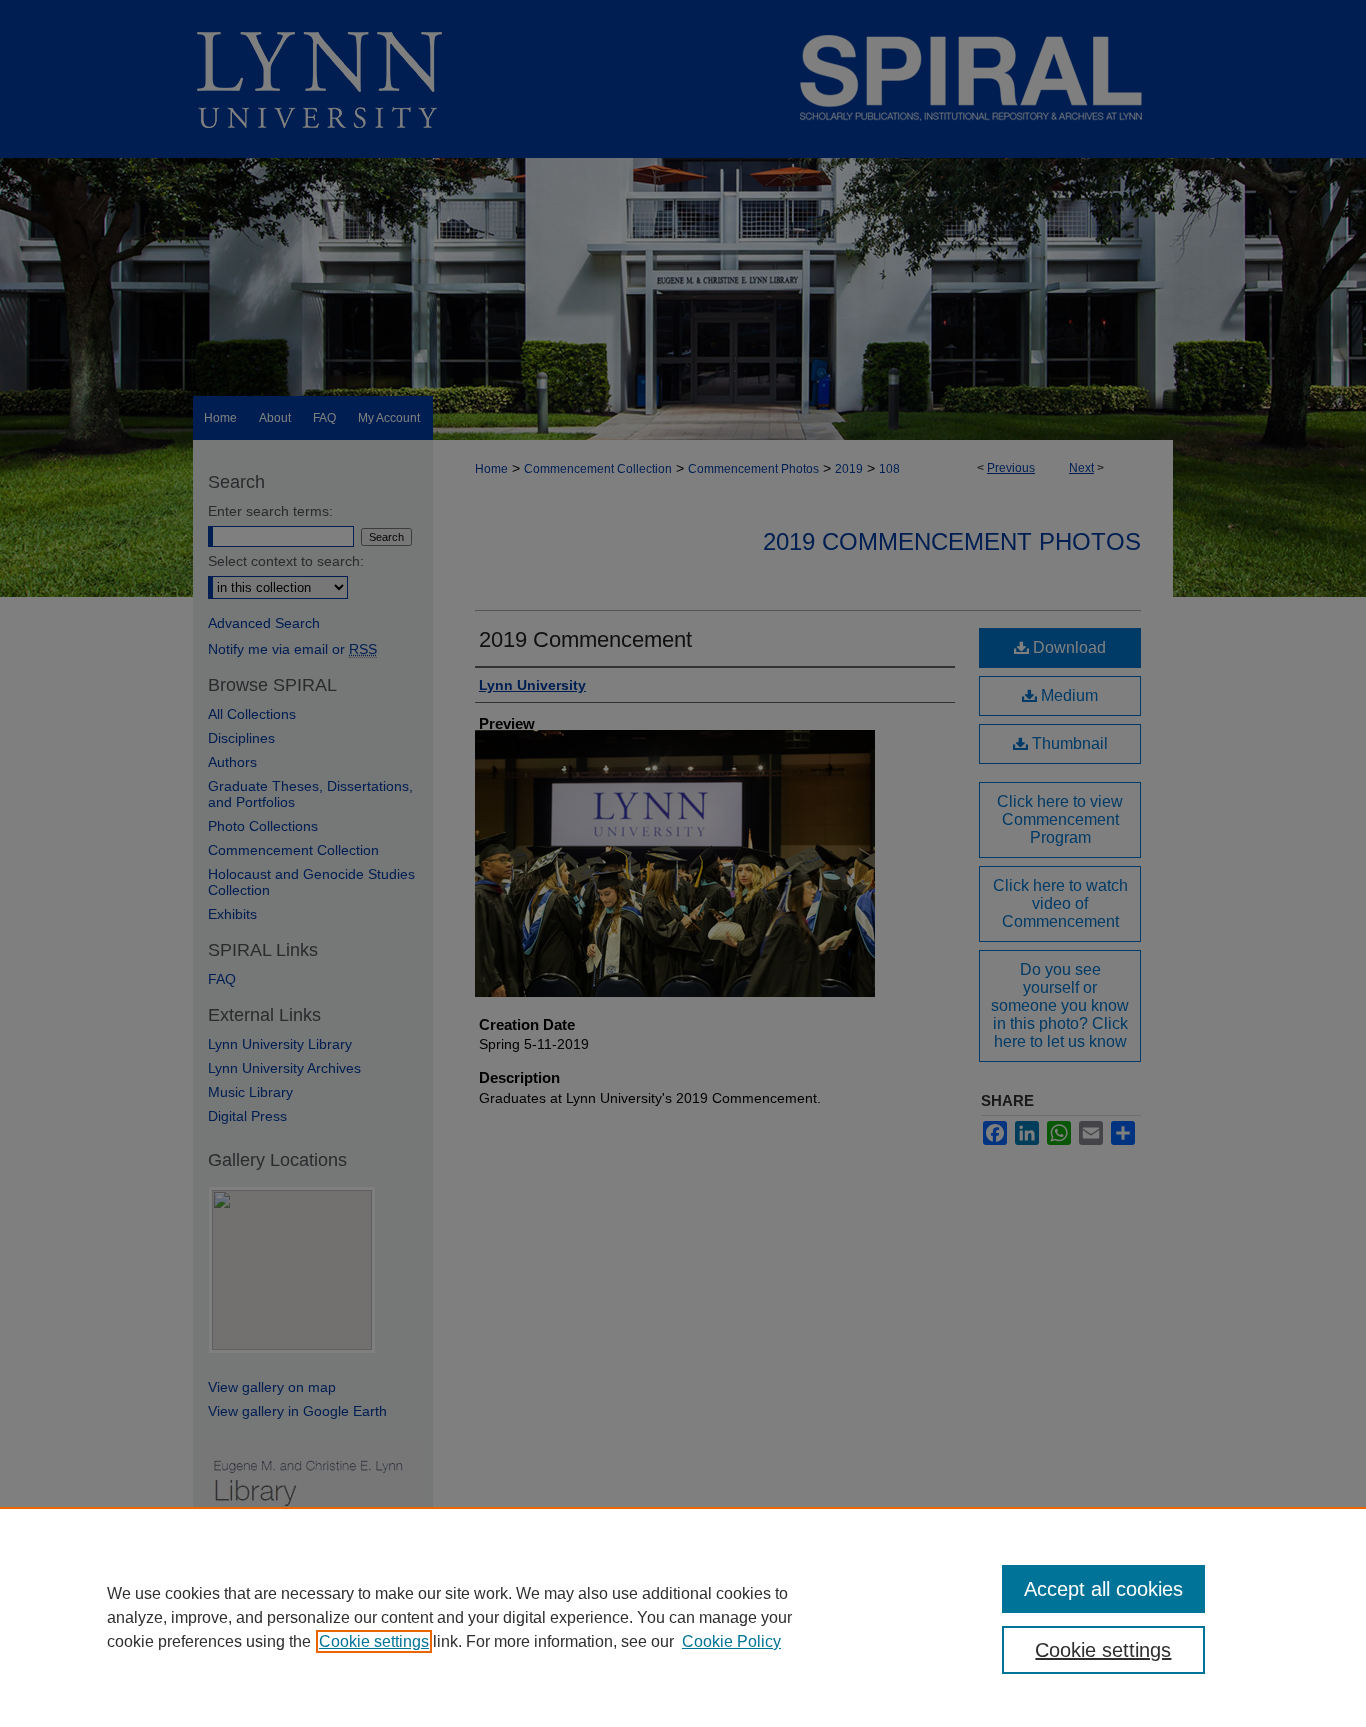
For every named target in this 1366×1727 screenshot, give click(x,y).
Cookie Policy (731, 1641)
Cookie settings (374, 1641)
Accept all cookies (1103, 1589)
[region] (683, 1617)
